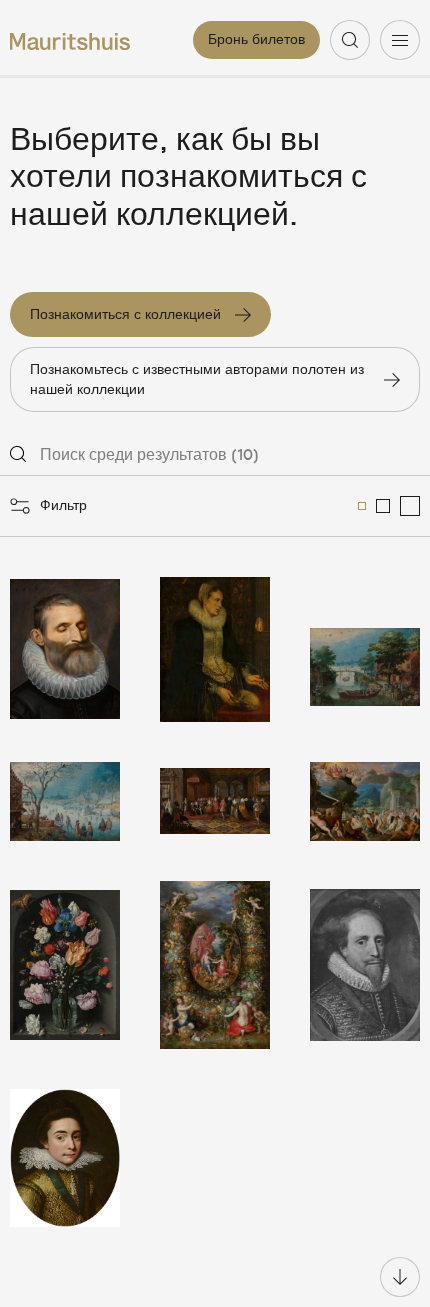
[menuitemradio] (362, 506)
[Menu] (400, 40)
